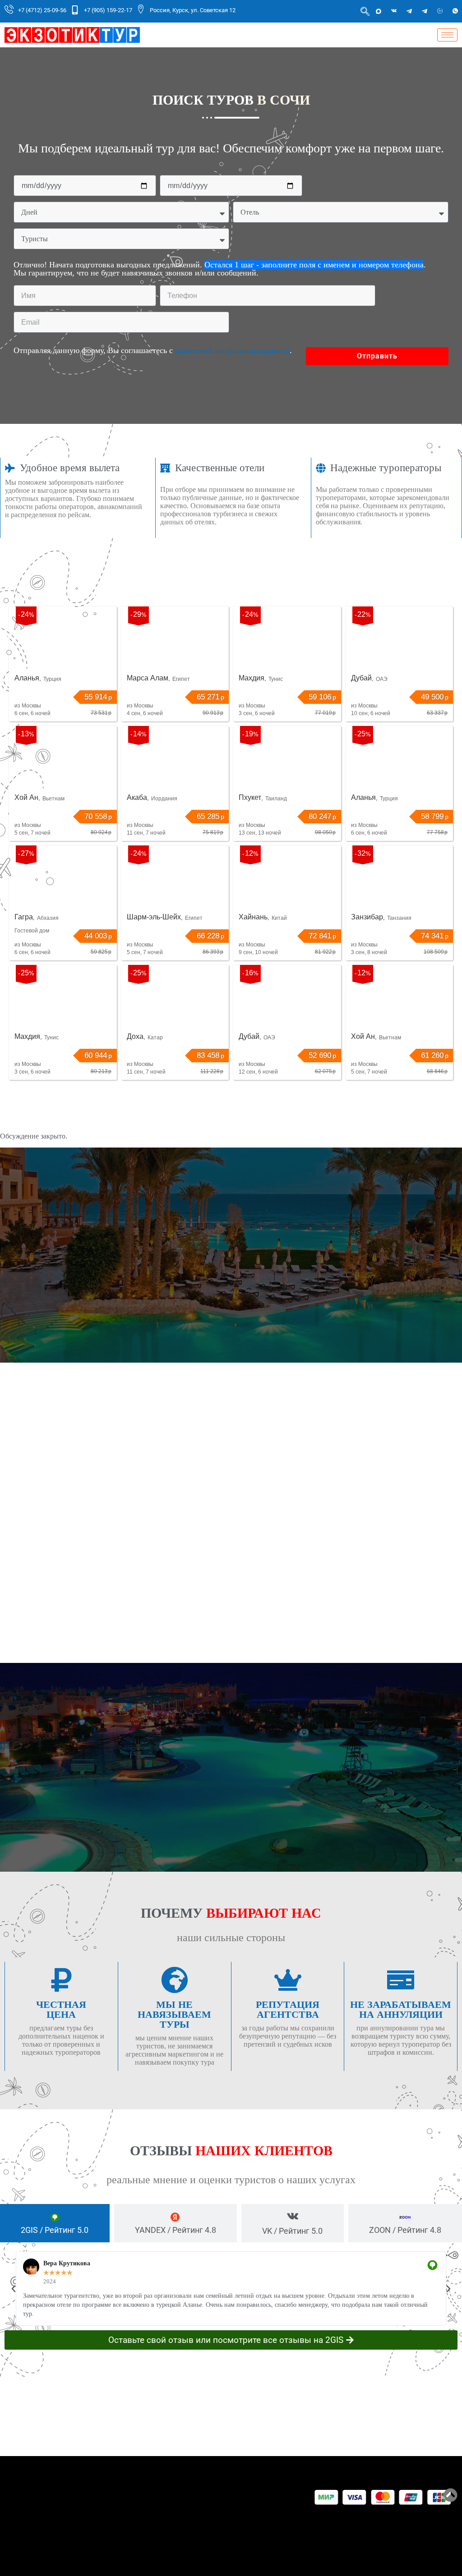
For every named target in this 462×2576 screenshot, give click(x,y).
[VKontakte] (394, 11)
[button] (14, 2289)
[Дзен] (440, 11)
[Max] (379, 11)
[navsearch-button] (365, 11)
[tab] (55, 2223)
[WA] (455, 11)
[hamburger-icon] (447, 35)
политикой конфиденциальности (232, 350)
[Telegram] (409, 11)
